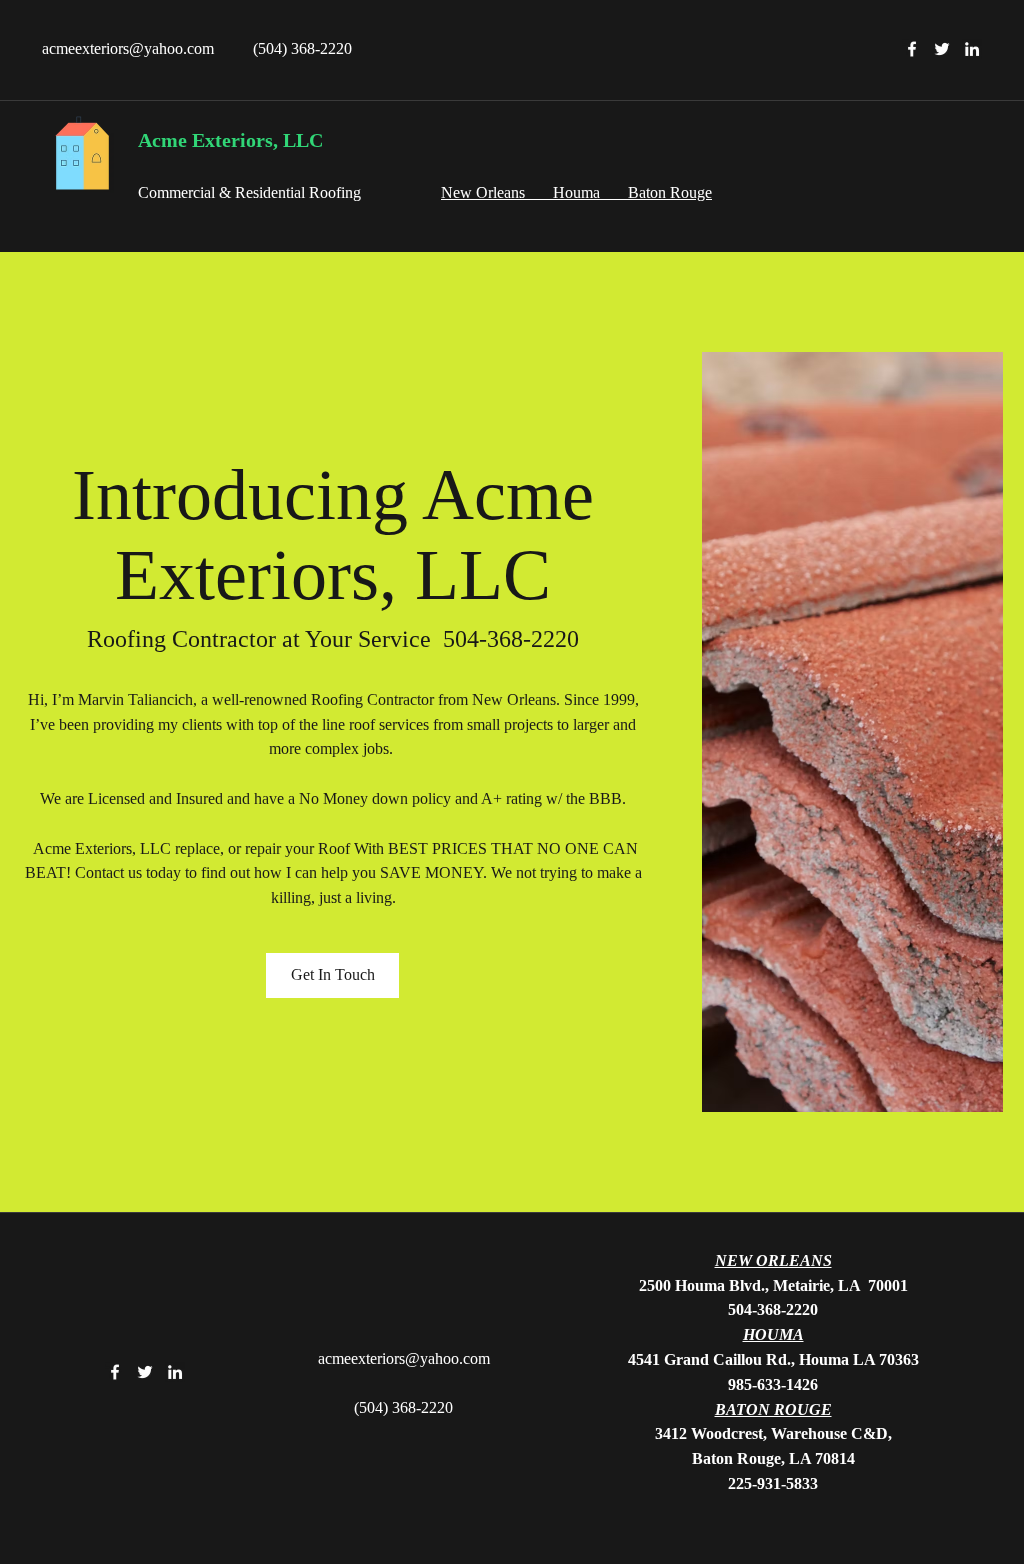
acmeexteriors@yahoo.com (128, 48)
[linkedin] (972, 49)
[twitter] (942, 49)
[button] (332, 975)
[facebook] (912, 49)
